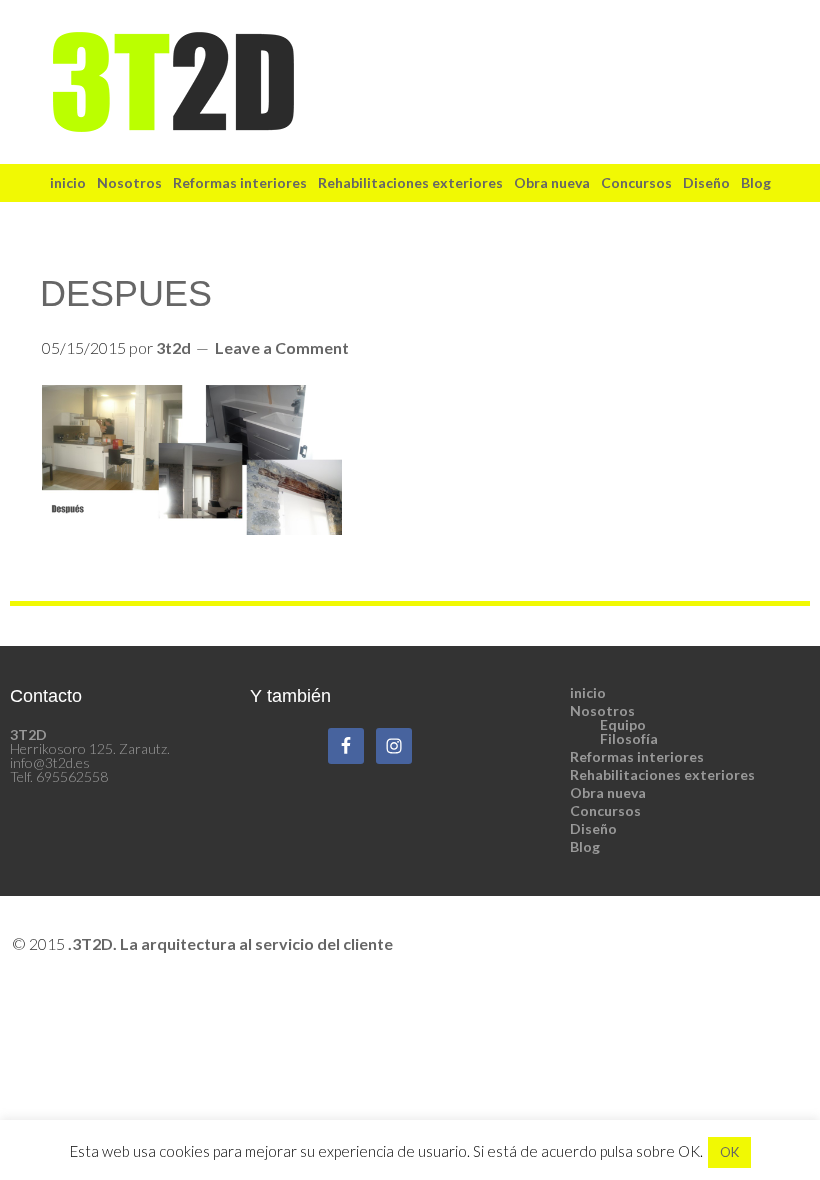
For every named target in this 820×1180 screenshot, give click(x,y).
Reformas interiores (637, 756)
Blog (585, 846)
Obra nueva (608, 792)
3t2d (410, 82)
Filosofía (629, 738)
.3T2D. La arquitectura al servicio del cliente (230, 943)
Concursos (605, 810)
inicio (588, 692)
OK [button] (729, 1152)
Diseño (593, 828)
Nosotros (602, 710)
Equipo (623, 724)
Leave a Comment (282, 347)
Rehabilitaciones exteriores (662, 774)
